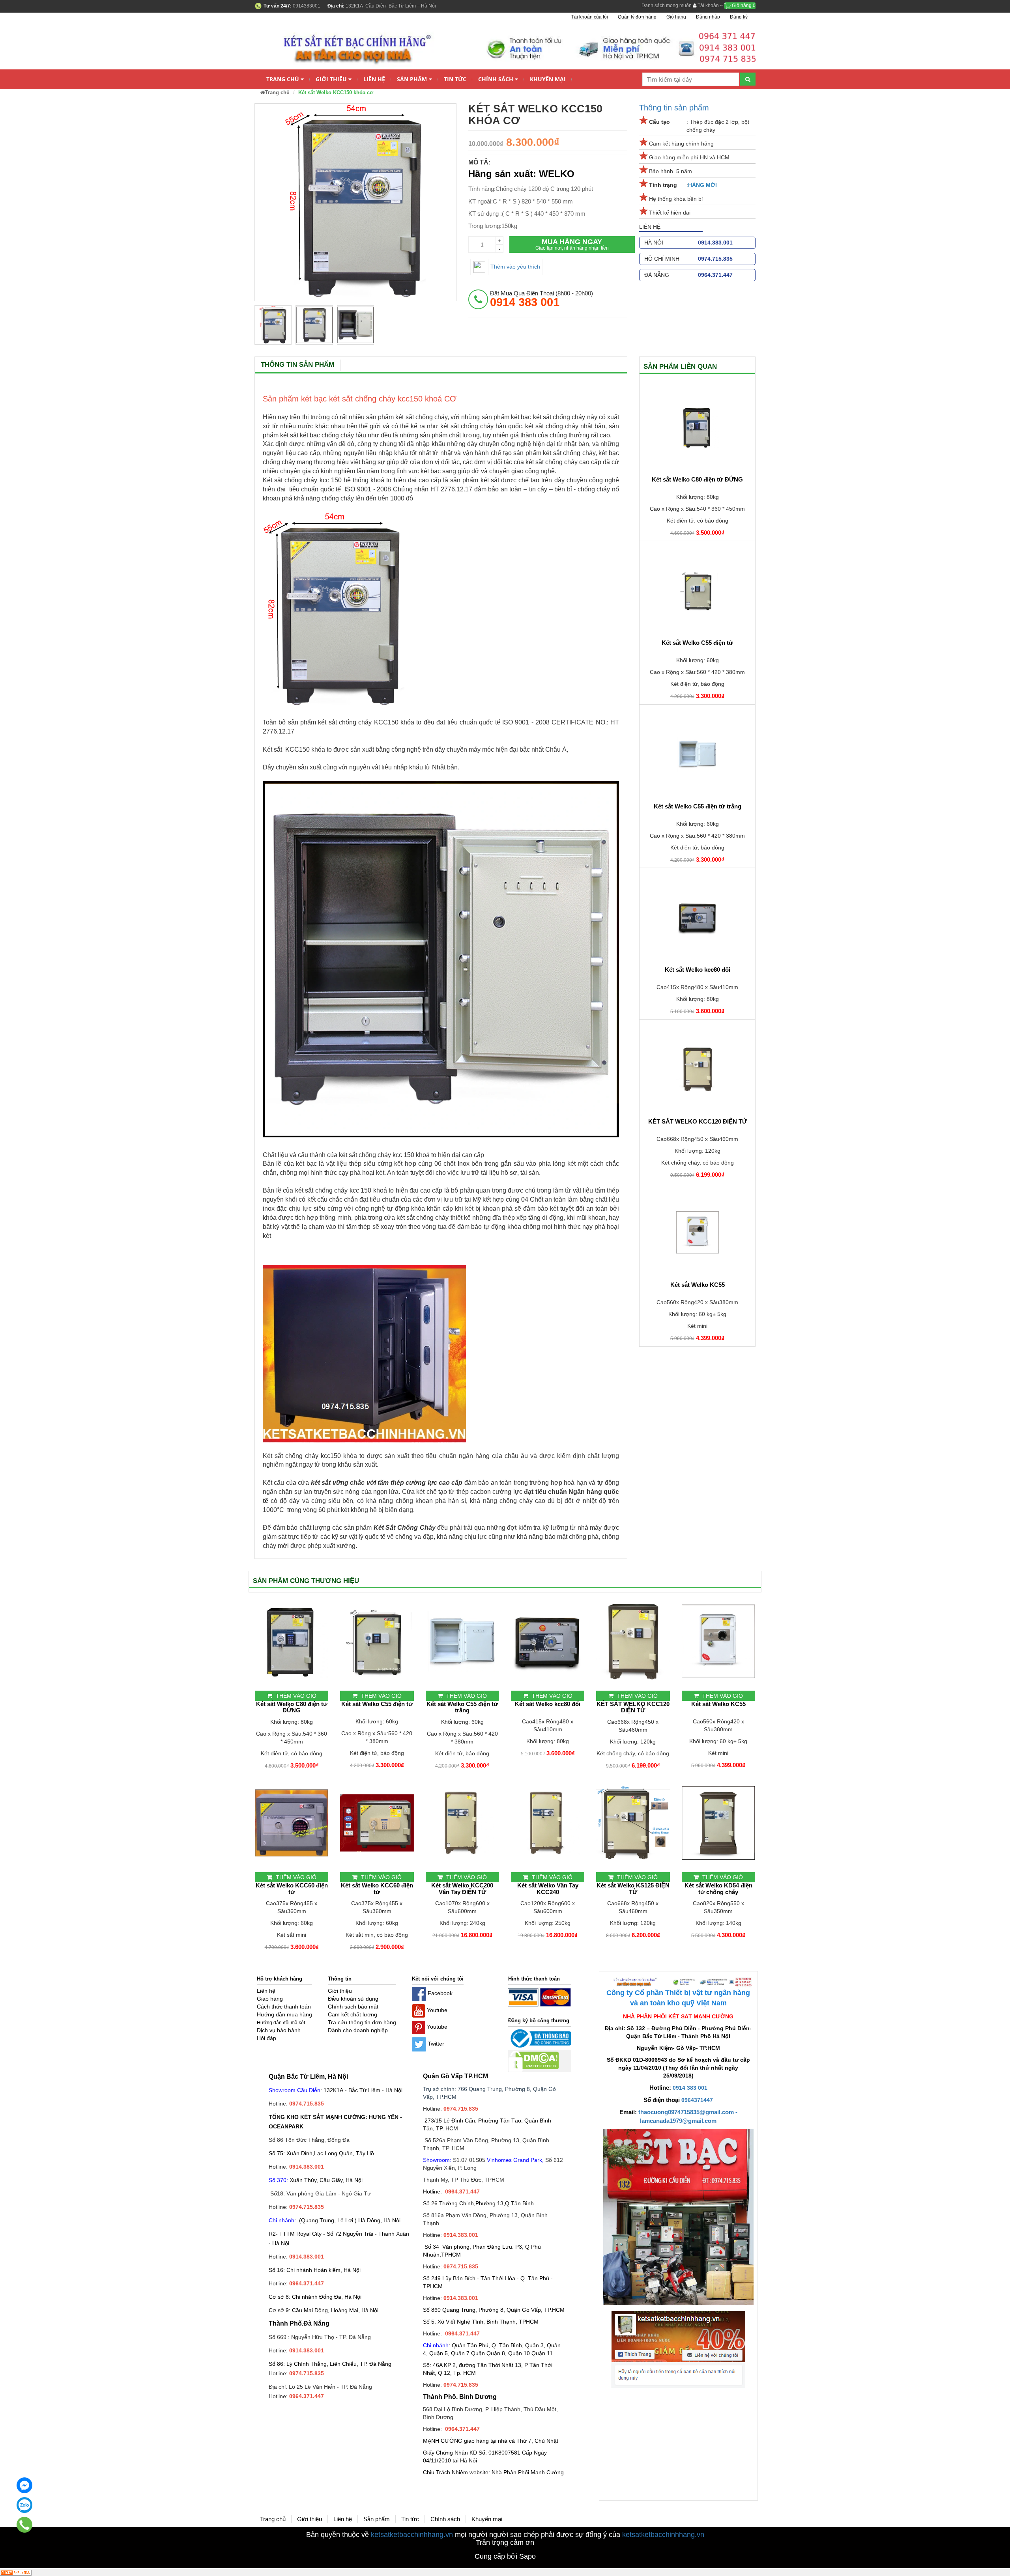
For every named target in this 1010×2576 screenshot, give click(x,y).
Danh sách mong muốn (667, 6)
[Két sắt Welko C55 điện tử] (697, 590)
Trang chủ (283, 79)
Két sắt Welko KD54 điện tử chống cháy (718, 1889)
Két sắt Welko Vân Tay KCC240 (548, 1889)
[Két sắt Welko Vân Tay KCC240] (548, 1823)
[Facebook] (24, 2485)
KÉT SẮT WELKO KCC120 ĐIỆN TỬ (698, 1122)
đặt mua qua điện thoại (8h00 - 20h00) (541, 299)
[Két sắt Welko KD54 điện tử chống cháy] (718, 1823)
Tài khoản (708, 6)
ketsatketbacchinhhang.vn (412, 2535)
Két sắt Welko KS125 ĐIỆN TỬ (633, 1889)
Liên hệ (374, 79)
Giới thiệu (331, 79)
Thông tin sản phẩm (674, 108)
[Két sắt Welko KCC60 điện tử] (292, 1823)
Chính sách (496, 79)
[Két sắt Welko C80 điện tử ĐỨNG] (697, 427)
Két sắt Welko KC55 (698, 1285)
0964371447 (697, 2100)
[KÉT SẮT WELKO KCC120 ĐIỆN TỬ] (697, 1069)
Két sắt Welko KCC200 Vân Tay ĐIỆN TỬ (462, 1889)
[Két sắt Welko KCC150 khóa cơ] (273, 325)
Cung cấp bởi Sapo (505, 2556)
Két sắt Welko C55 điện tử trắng (698, 806)
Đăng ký (739, 17)
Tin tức (455, 79)
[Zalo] (24, 2505)
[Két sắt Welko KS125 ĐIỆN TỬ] (633, 1823)
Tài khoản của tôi (590, 17)
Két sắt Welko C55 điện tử (697, 643)
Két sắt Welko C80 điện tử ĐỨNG (697, 480)
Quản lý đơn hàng (637, 17)
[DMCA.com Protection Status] (534, 2061)
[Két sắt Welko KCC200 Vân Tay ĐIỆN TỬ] (462, 1823)
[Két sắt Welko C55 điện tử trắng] (697, 754)
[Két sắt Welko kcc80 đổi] (697, 917)
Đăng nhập (708, 17)
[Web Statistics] (16, 2572)
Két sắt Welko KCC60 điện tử (292, 1889)
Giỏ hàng (743, 6)
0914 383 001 (690, 2088)
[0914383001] (25, 2525)
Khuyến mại (548, 79)
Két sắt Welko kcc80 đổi (698, 970)
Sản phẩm (412, 79)
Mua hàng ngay (572, 244)
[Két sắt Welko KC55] (697, 1232)
